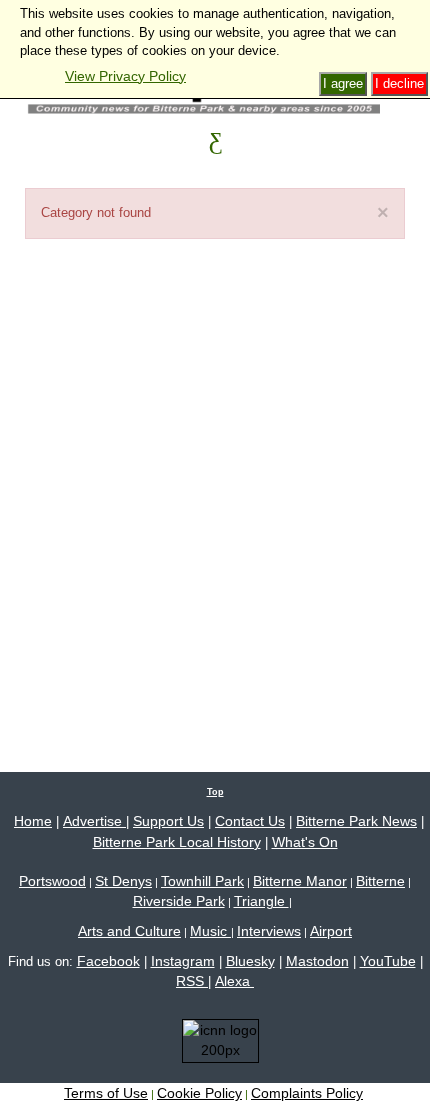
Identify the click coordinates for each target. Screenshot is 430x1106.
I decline (399, 83)
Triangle (261, 901)
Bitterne (380, 881)
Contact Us (250, 821)
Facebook (108, 961)
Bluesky (250, 961)
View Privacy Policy (125, 76)
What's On (305, 842)
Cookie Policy (199, 1093)
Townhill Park (202, 881)
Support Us (168, 821)
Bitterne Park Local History (177, 842)
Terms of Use (106, 1093)
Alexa (234, 981)
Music (210, 931)
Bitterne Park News (356, 821)
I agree (343, 83)
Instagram (183, 961)
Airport (331, 931)
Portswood (52, 881)
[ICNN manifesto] (215, 1045)
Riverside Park (179, 901)
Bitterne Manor (300, 881)
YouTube (388, 961)
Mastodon (317, 961)
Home (33, 821)
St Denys (123, 881)
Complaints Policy (307, 1093)
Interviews (269, 931)
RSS (192, 981)
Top (215, 792)
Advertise (94, 821)
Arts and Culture (129, 931)
